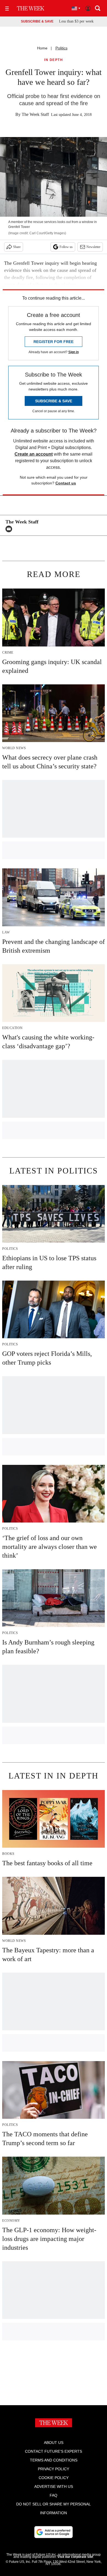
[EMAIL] (10, 529)
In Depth (54, 60)
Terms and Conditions (54, 2460)
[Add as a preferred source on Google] (54, 2532)
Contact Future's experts (54, 2451)
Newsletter (93, 247)
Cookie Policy (54, 2478)
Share (17, 247)
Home (42, 48)
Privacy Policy (54, 2469)
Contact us (66, 483)
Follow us (66, 247)
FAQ (54, 2495)
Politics (61, 48)
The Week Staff (35, 114)
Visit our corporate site (75, 2557)
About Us (54, 2443)
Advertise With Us (54, 2486)
